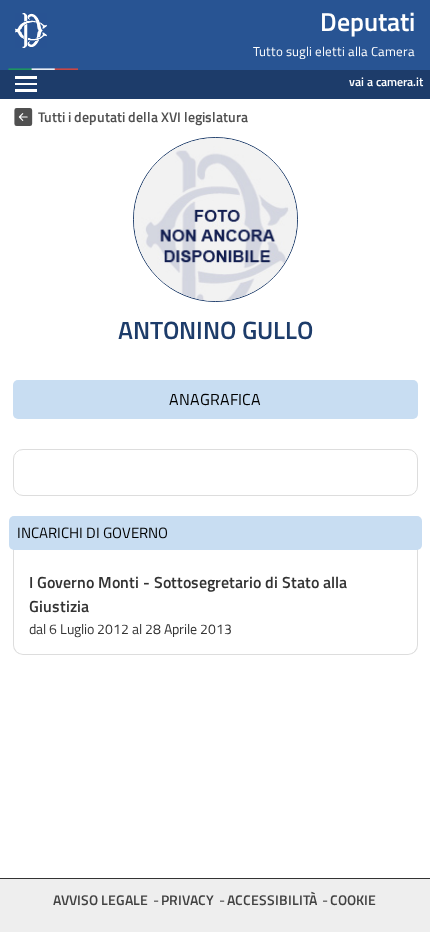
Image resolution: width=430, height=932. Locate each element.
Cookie (353, 899)
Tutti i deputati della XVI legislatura (143, 116)
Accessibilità (272, 899)
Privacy (187, 899)
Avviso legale (100, 899)
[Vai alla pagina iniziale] (108, 35)
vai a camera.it (386, 81)
